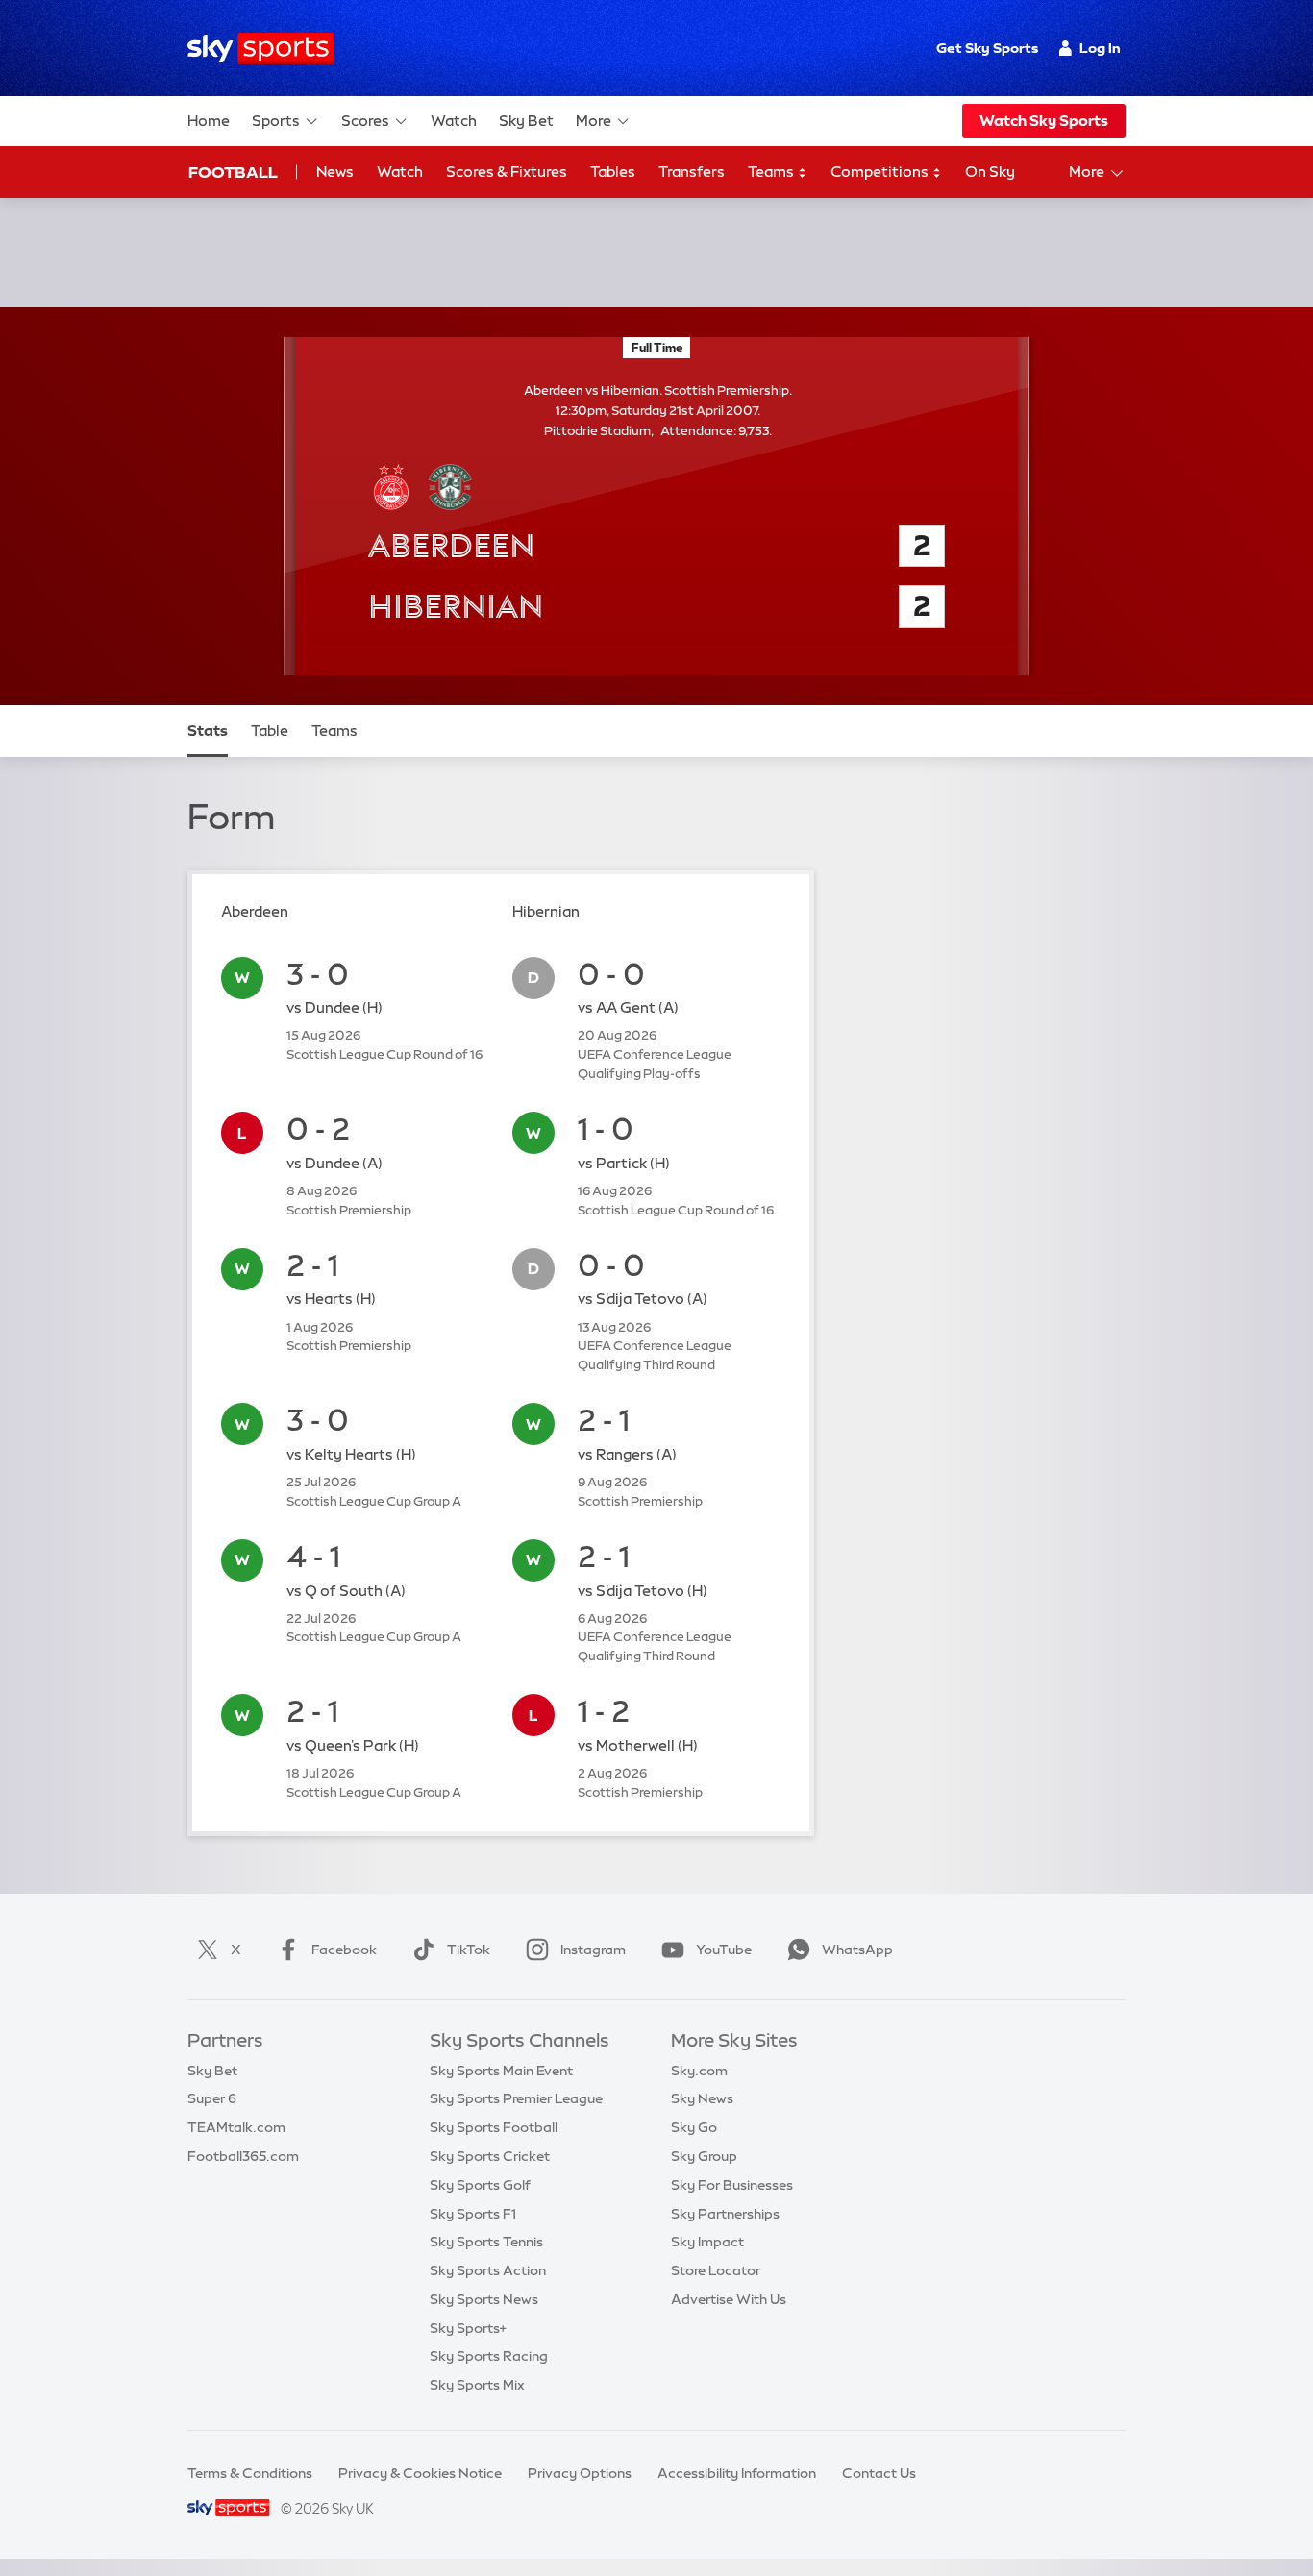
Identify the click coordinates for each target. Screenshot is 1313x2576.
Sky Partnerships (725, 2214)
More (594, 121)
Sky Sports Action (488, 2270)
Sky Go (694, 2127)
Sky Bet (526, 121)
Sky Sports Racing (489, 2356)
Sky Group (704, 2156)
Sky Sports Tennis (486, 2242)
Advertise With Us (729, 2299)
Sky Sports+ (468, 2328)
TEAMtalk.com (236, 2127)
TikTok (469, 1950)
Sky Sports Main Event (501, 2071)
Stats (208, 731)
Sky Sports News (484, 2299)
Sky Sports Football (494, 2127)
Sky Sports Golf (480, 2185)
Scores (365, 121)
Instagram (593, 1950)
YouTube (724, 1950)
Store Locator (716, 2270)
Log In (1100, 48)
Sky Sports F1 (473, 2214)
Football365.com (243, 2156)
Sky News (702, 2098)
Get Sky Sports (987, 48)
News (335, 172)
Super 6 (212, 2098)
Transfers (692, 172)
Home (209, 121)
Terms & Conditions (250, 2473)
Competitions (881, 172)
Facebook (344, 1950)
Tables (613, 172)
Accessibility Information (737, 2473)
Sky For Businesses (732, 2185)
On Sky (990, 172)
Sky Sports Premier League (516, 2098)
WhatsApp (857, 1950)
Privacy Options (580, 2473)
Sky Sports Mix (477, 2385)
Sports (276, 121)
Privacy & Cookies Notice (420, 2473)
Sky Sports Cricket (490, 2156)
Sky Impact (707, 2242)
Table (270, 731)
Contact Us (879, 2473)
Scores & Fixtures (507, 172)
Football (233, 172)
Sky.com (699, 2071)
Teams (772, 172)
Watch (454, 121)
